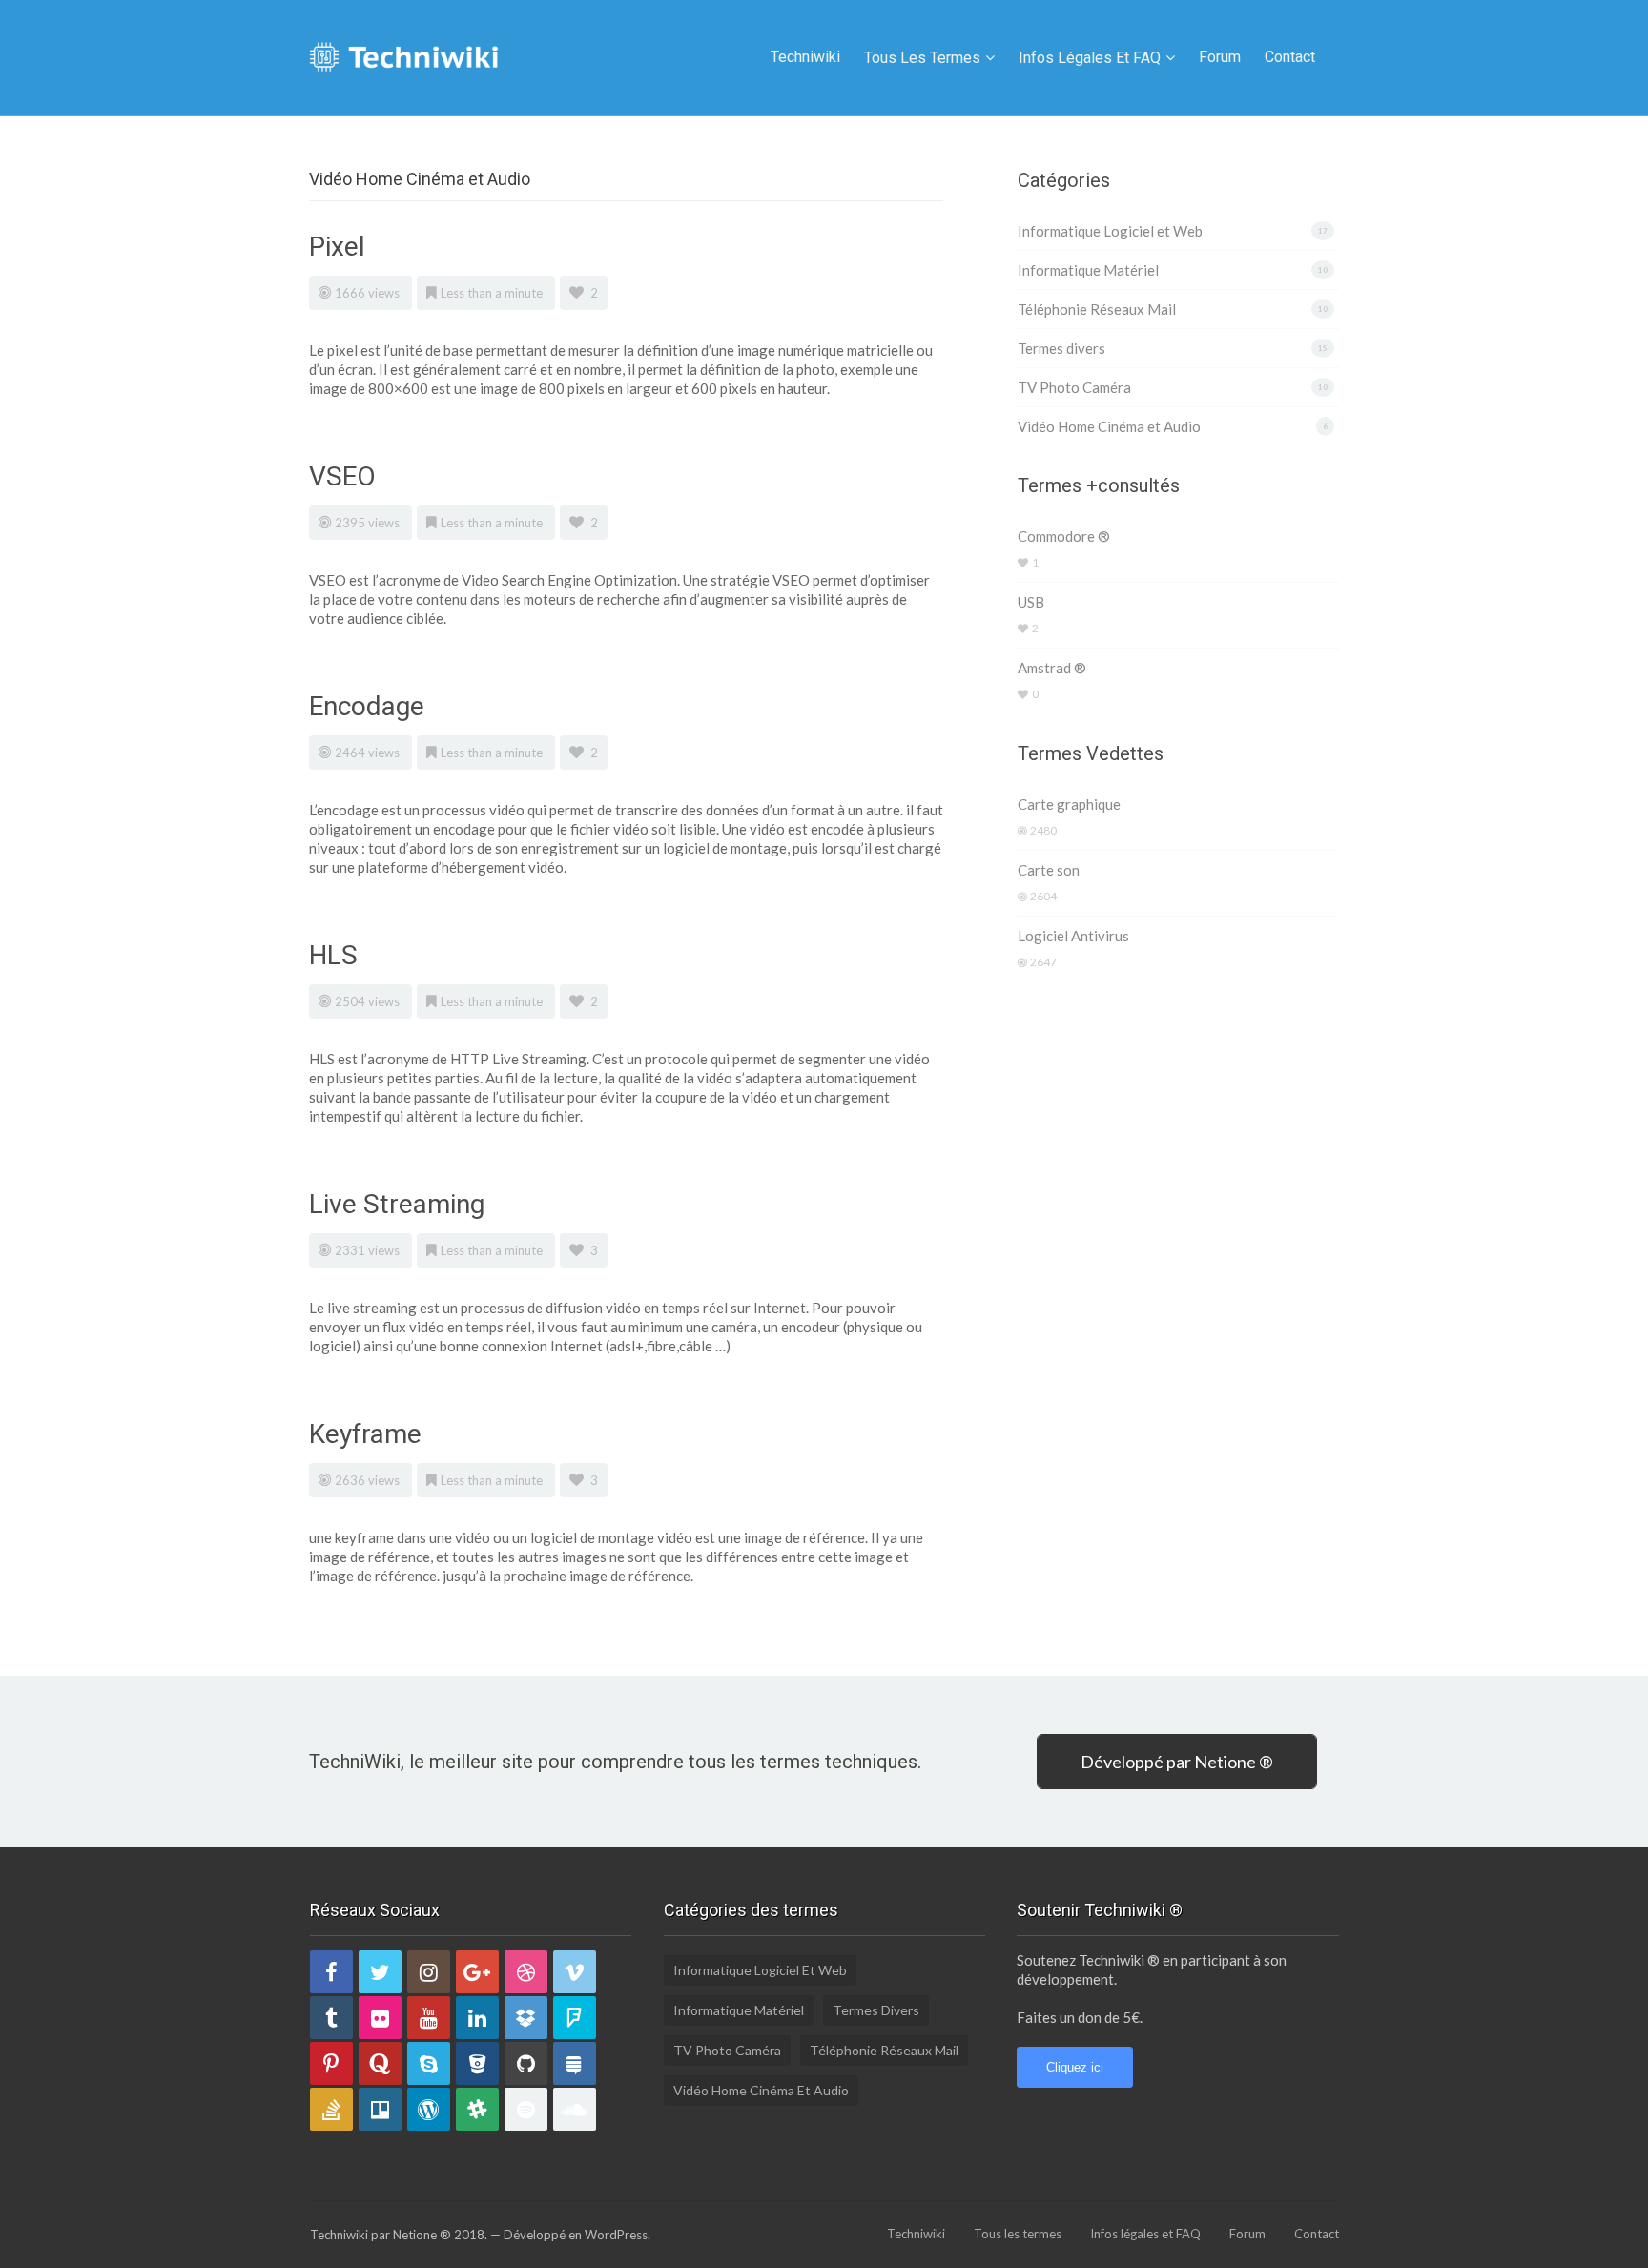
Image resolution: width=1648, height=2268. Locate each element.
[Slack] (477, 2109)
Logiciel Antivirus (1073, 936)
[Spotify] (526, 2109)
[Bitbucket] (477, 2063)
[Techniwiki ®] (404, 54)
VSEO (342, 476)
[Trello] (380, 2109)
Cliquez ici (1075, 2067)
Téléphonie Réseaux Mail (1097, 309)
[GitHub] (526, 2063)
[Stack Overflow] (331, 2109)
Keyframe (365, 1434)
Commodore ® (1064, 536)
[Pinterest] (331, 2063)
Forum (1220, 57)
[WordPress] (429, 2109)
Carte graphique (1069, 804)
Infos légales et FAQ (1090, 58)
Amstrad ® (1052, 668)
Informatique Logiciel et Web (1110, 231)
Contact (1290, 57)
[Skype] (429, 2063)
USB (1031, 602)
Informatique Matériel (1088, 270)
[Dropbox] (526, 2018)
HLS (333, 955)
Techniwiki (805, 57)
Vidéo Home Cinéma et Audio (1109, 426)
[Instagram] (429, 1972)
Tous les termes (922, 58)
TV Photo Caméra (1074, 387)
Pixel (337, 247)
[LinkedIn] (477, 2018)
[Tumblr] (331, 2018)
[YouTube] (429, 2018)
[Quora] (380, 2063)
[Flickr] (380, 2018)
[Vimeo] (575, 1972)
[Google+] (477, 1972)
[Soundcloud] (575, 2109)
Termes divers (1061, 348)
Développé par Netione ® (1177, 1762)
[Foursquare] (575, 2018)
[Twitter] (380, 1972)
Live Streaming (397, 1204)
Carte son (1049, 870)
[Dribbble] (526, 1972)
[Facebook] (331, 1972)
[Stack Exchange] (575, 2063)
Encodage (367, 706)
